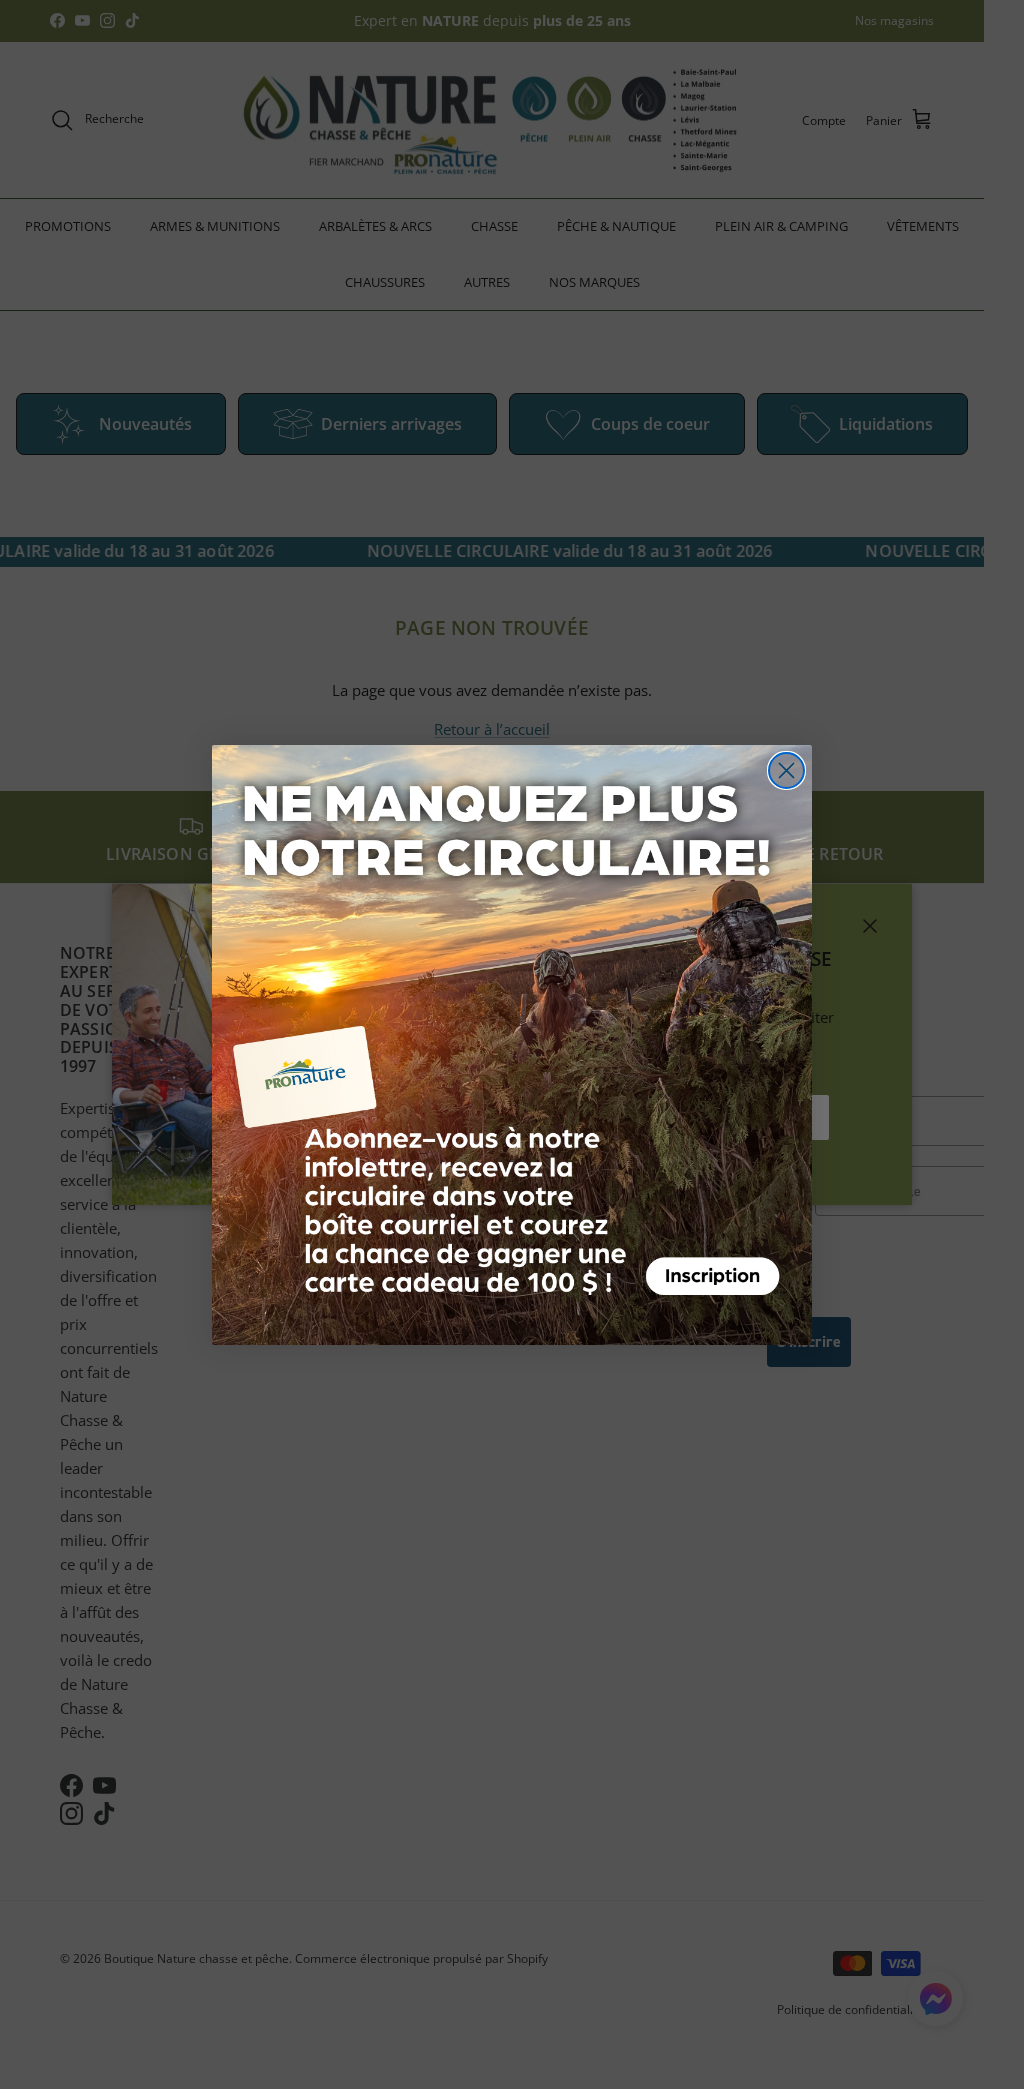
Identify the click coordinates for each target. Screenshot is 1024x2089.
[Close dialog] (786, 770)
